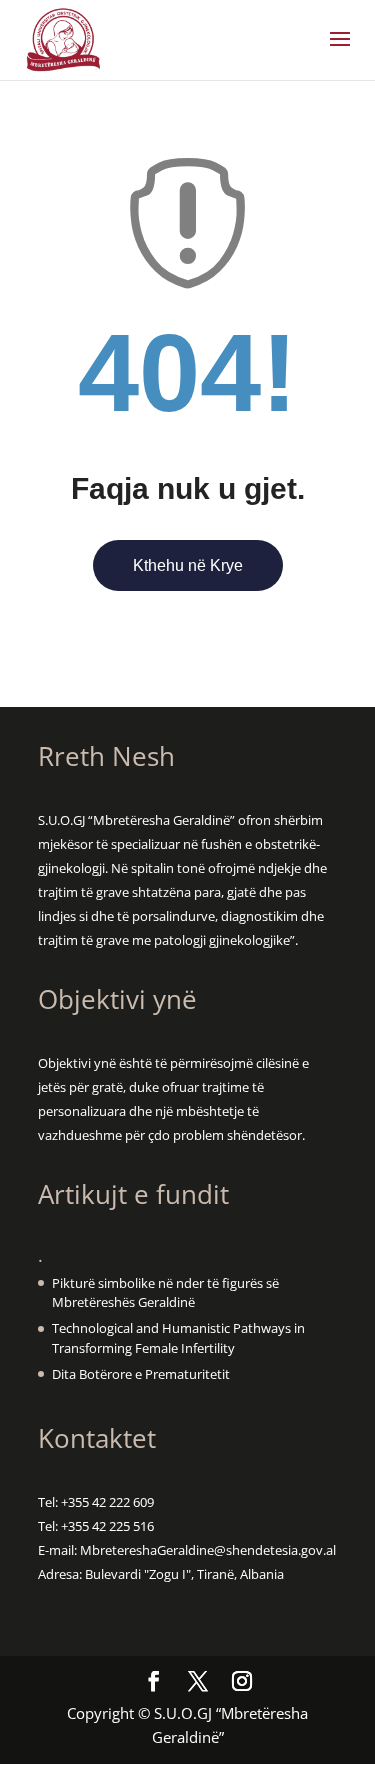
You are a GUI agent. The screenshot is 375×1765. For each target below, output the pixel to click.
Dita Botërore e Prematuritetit (141, 1374)
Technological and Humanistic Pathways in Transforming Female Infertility (178, 1338)
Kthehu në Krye (188, 565)
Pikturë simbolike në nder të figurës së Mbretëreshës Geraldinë (165, 1293)
